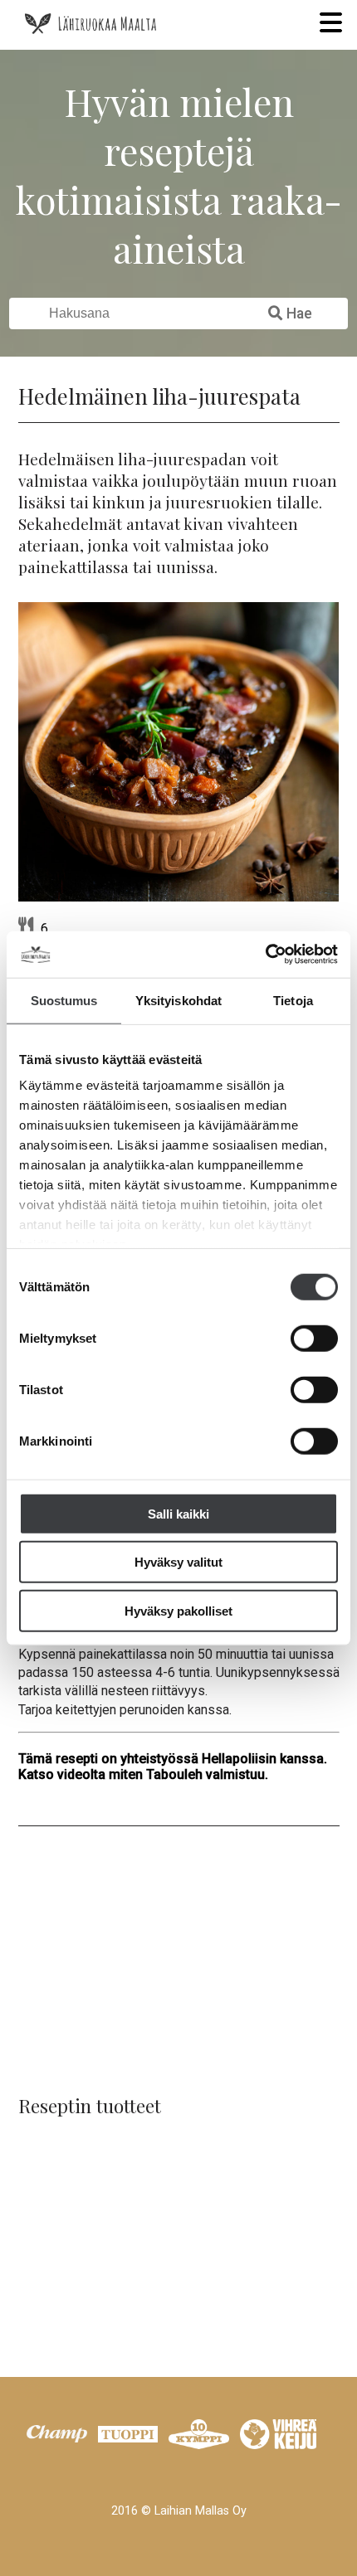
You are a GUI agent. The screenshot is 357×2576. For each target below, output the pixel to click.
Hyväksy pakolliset (178, 1610)
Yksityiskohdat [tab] (178, 1000)
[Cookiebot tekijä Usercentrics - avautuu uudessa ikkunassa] (265, 955)
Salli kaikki (178, 1513)
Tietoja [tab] (293, 1000)
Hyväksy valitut (178, 1562)
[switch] (314, 1338)
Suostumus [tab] (64, 1000)
